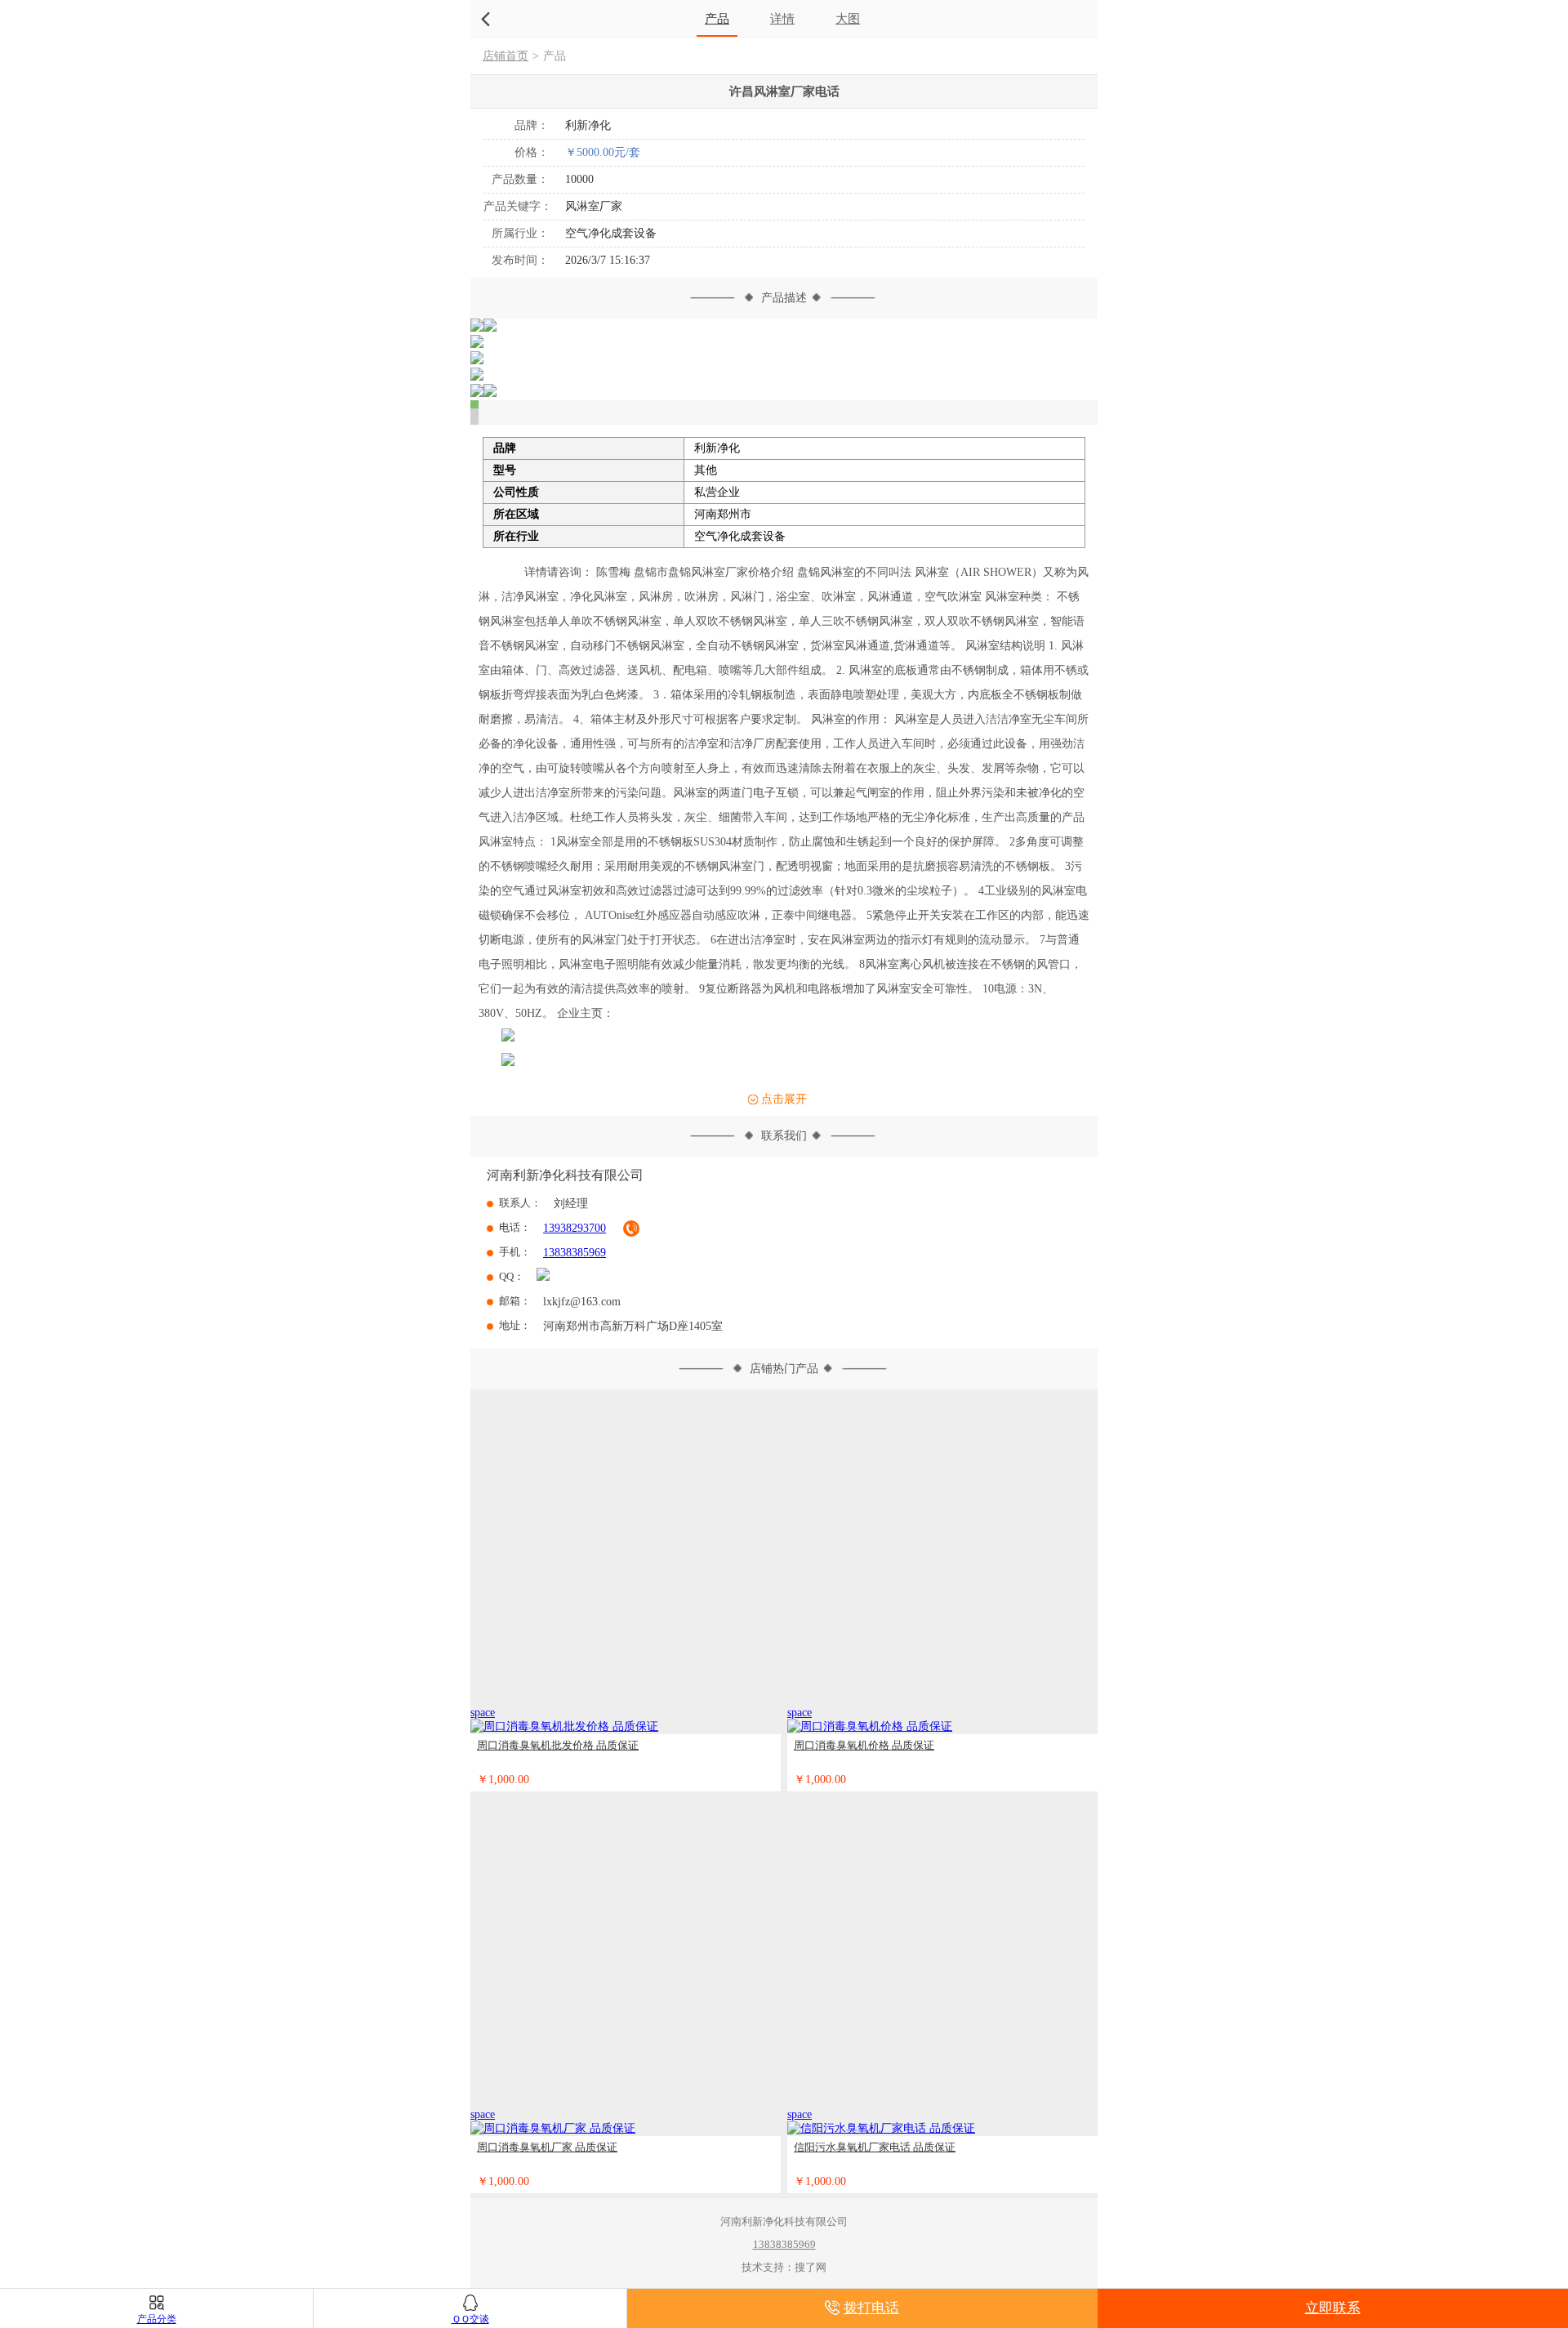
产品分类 (157, 2319)
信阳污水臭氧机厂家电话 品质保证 (875, 2147)
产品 (717, 18)
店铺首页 (506, 56)
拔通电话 (631, 1229)
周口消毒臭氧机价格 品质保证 (864, 1745)
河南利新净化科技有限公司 (565, 1175)
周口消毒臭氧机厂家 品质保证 (547, 2147)
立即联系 (1333, 2308)
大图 (848, 18)
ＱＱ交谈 (470, 2319)
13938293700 (575, 1228)
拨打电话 (871, 2308)
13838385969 (575, 1253)
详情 (782, 18)
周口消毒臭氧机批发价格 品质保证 (558, 1745)
